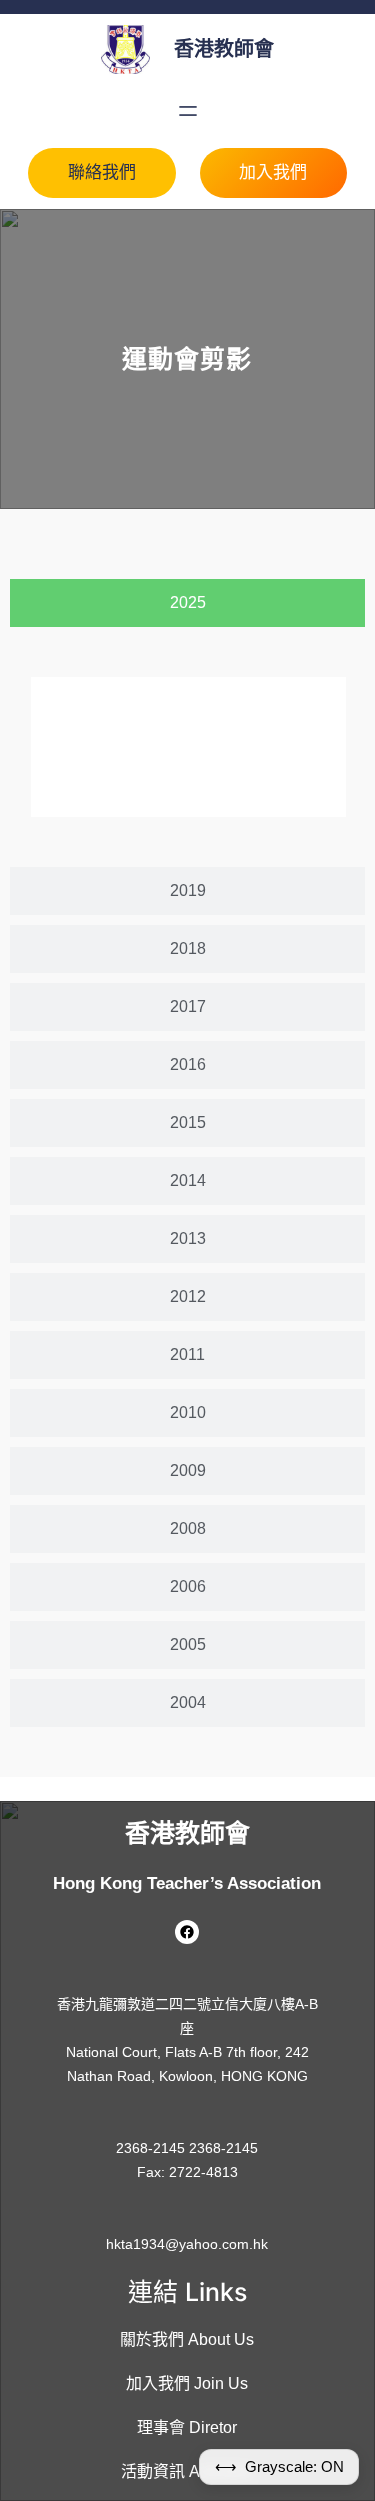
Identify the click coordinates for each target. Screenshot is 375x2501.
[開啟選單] (188, 111)
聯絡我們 (102, 172)
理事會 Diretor (187, 2427)
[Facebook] (187, 1932)
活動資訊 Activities (187, 2471)
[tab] (187, 603)
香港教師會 (224, 49)
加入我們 (273, 172)
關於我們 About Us (187, 2339)
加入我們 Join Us (187, 2383)
